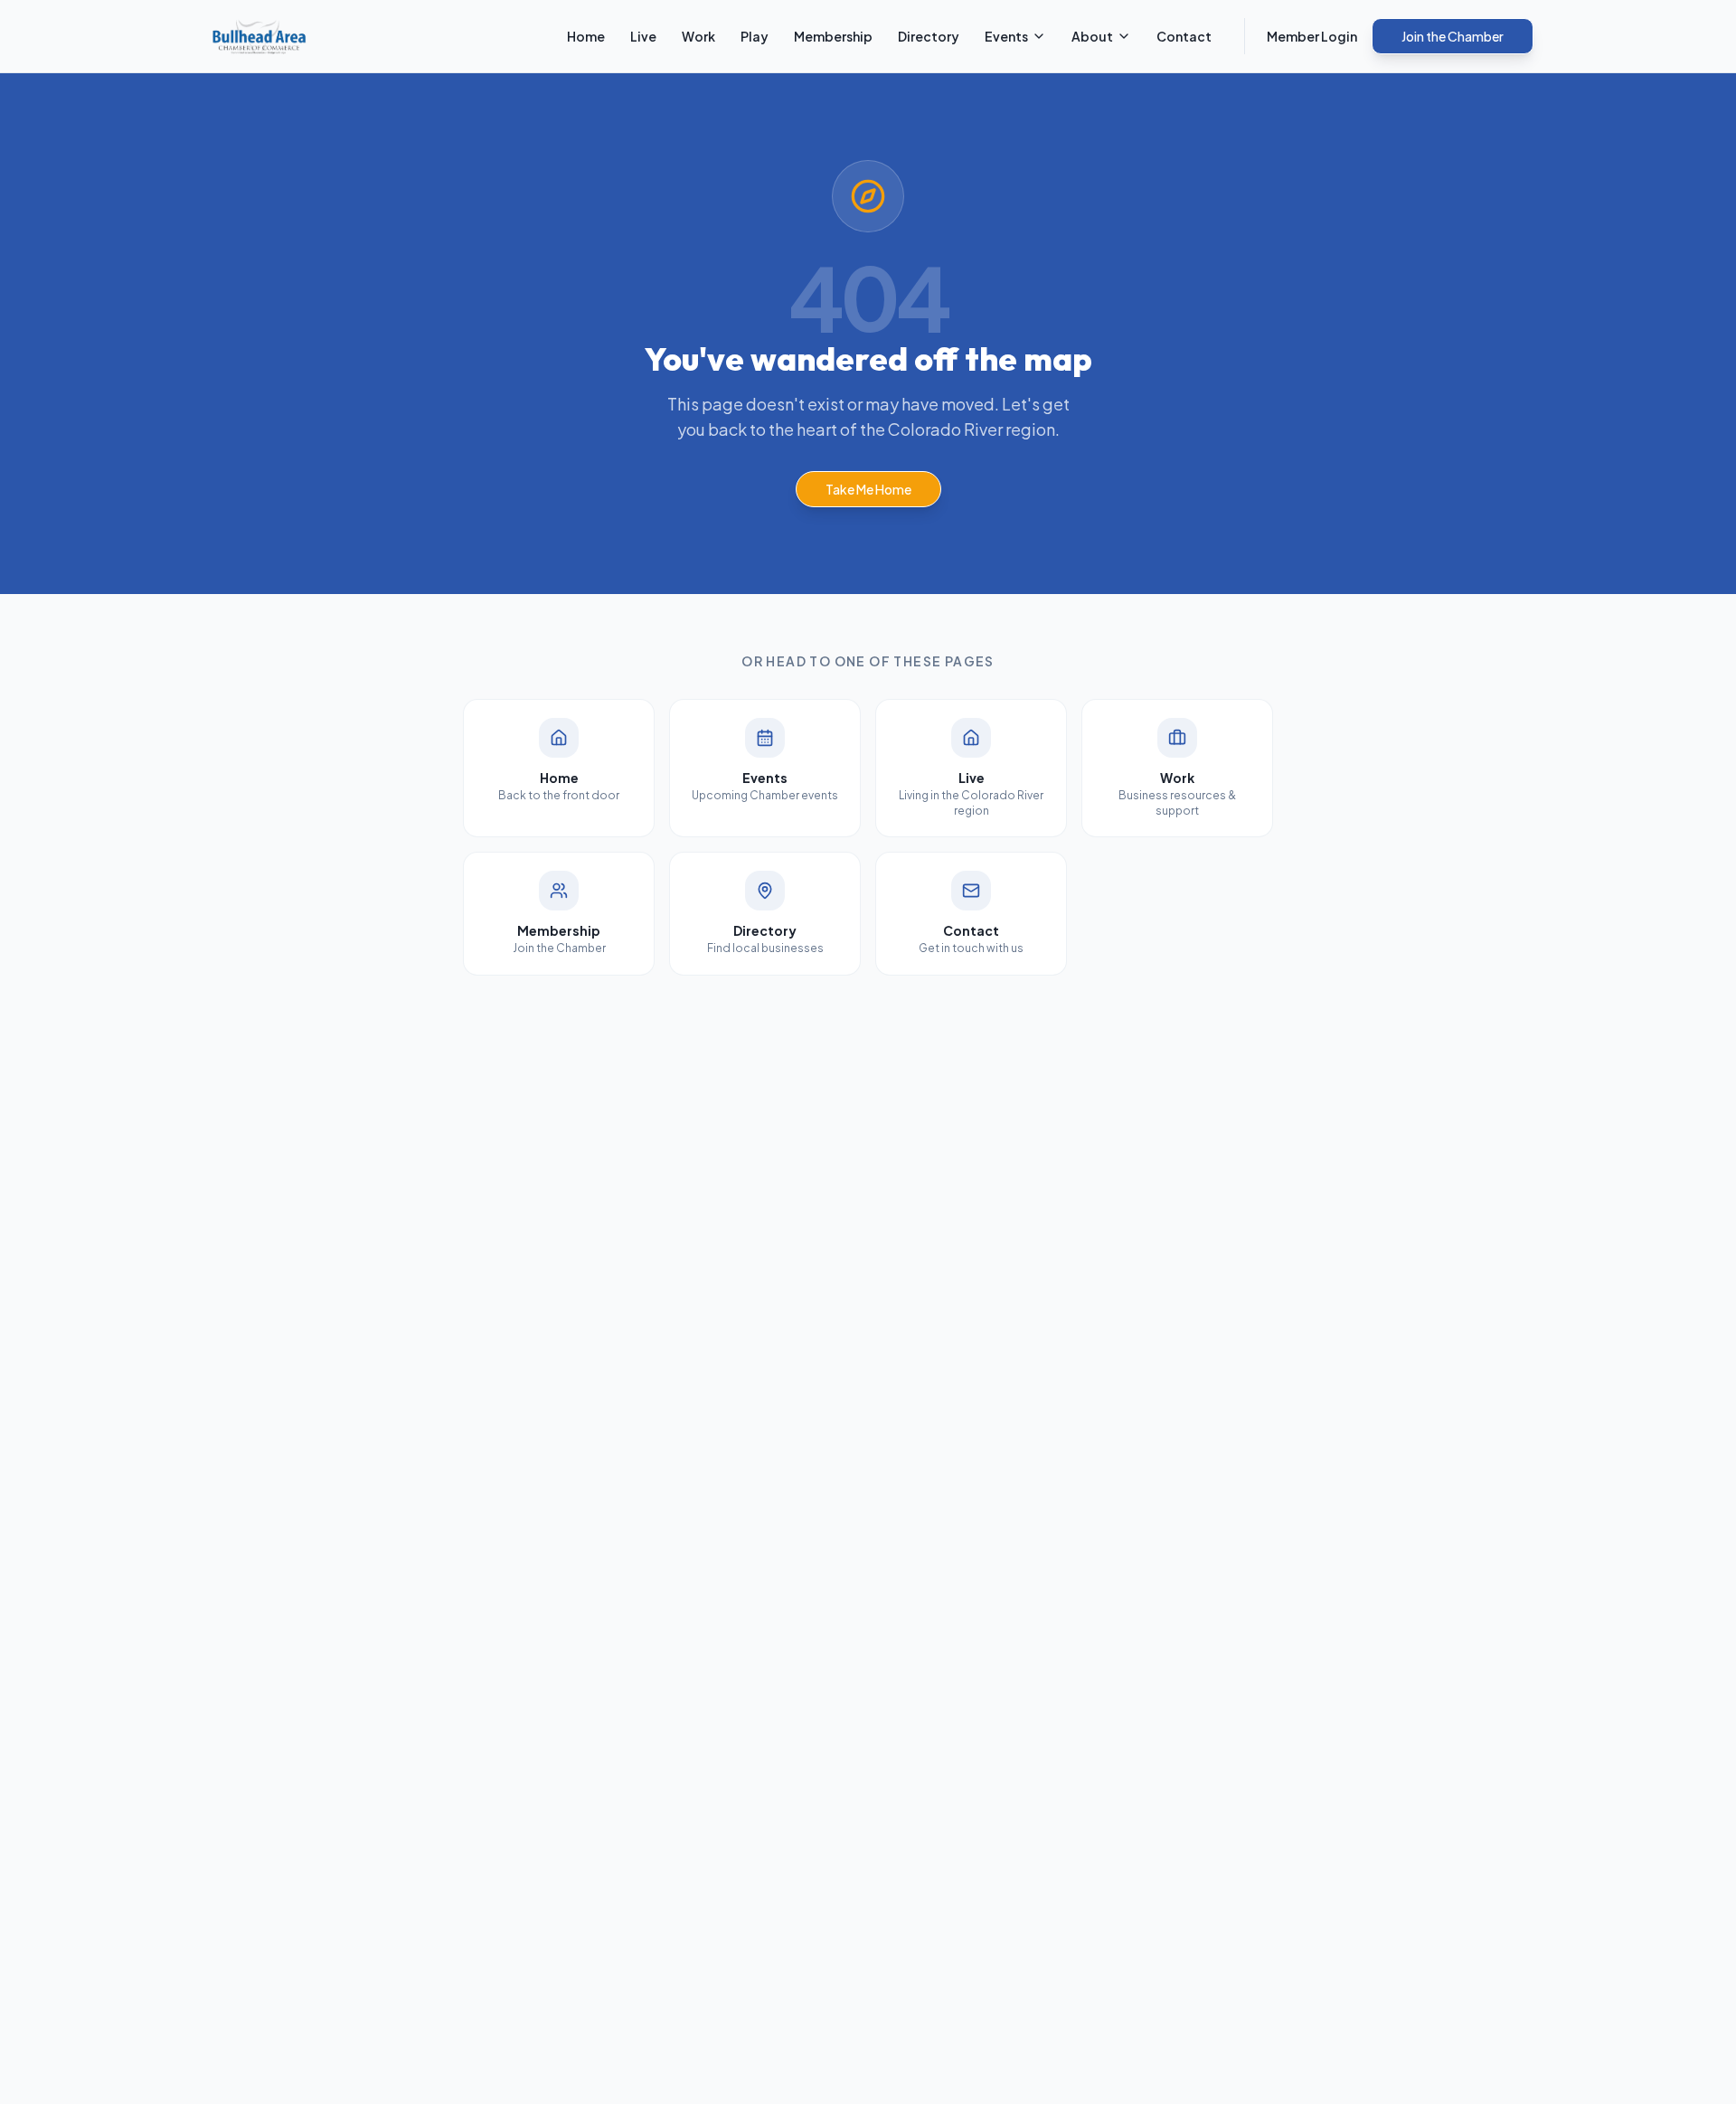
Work (698, 36)
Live (643, 36)
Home (586, 36)
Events (1006, 36)
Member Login (1312, 36)
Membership (833, 36)
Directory (929, 36)
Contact (1184, 36)
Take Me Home (868, 489)
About (1092, 36)
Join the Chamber (1453, 36)
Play (755, 36)
